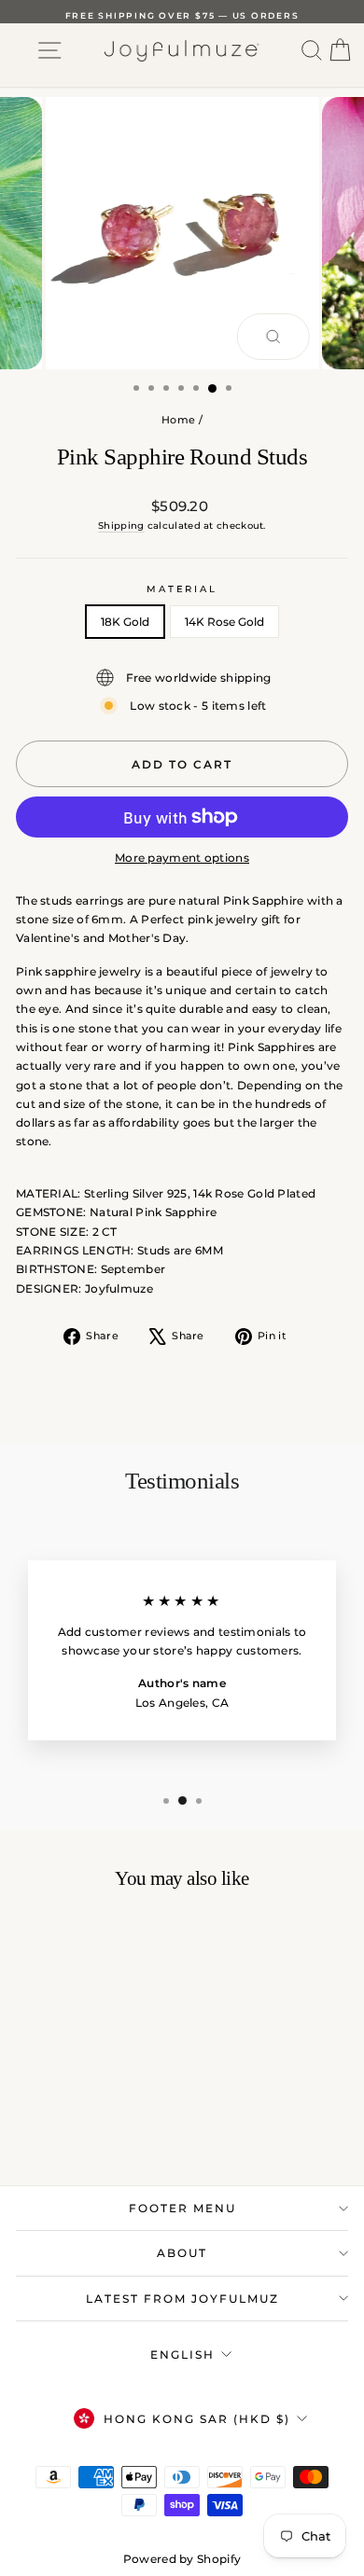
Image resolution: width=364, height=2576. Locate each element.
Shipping (121, 526)
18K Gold (125, 622)
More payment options (182, 858)
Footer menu (182, 2208)
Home (178, 420)
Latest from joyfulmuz (182, 2299)
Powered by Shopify (182, 2559)
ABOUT (182, 2253)
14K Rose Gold (224, 622)
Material (182, 589)
